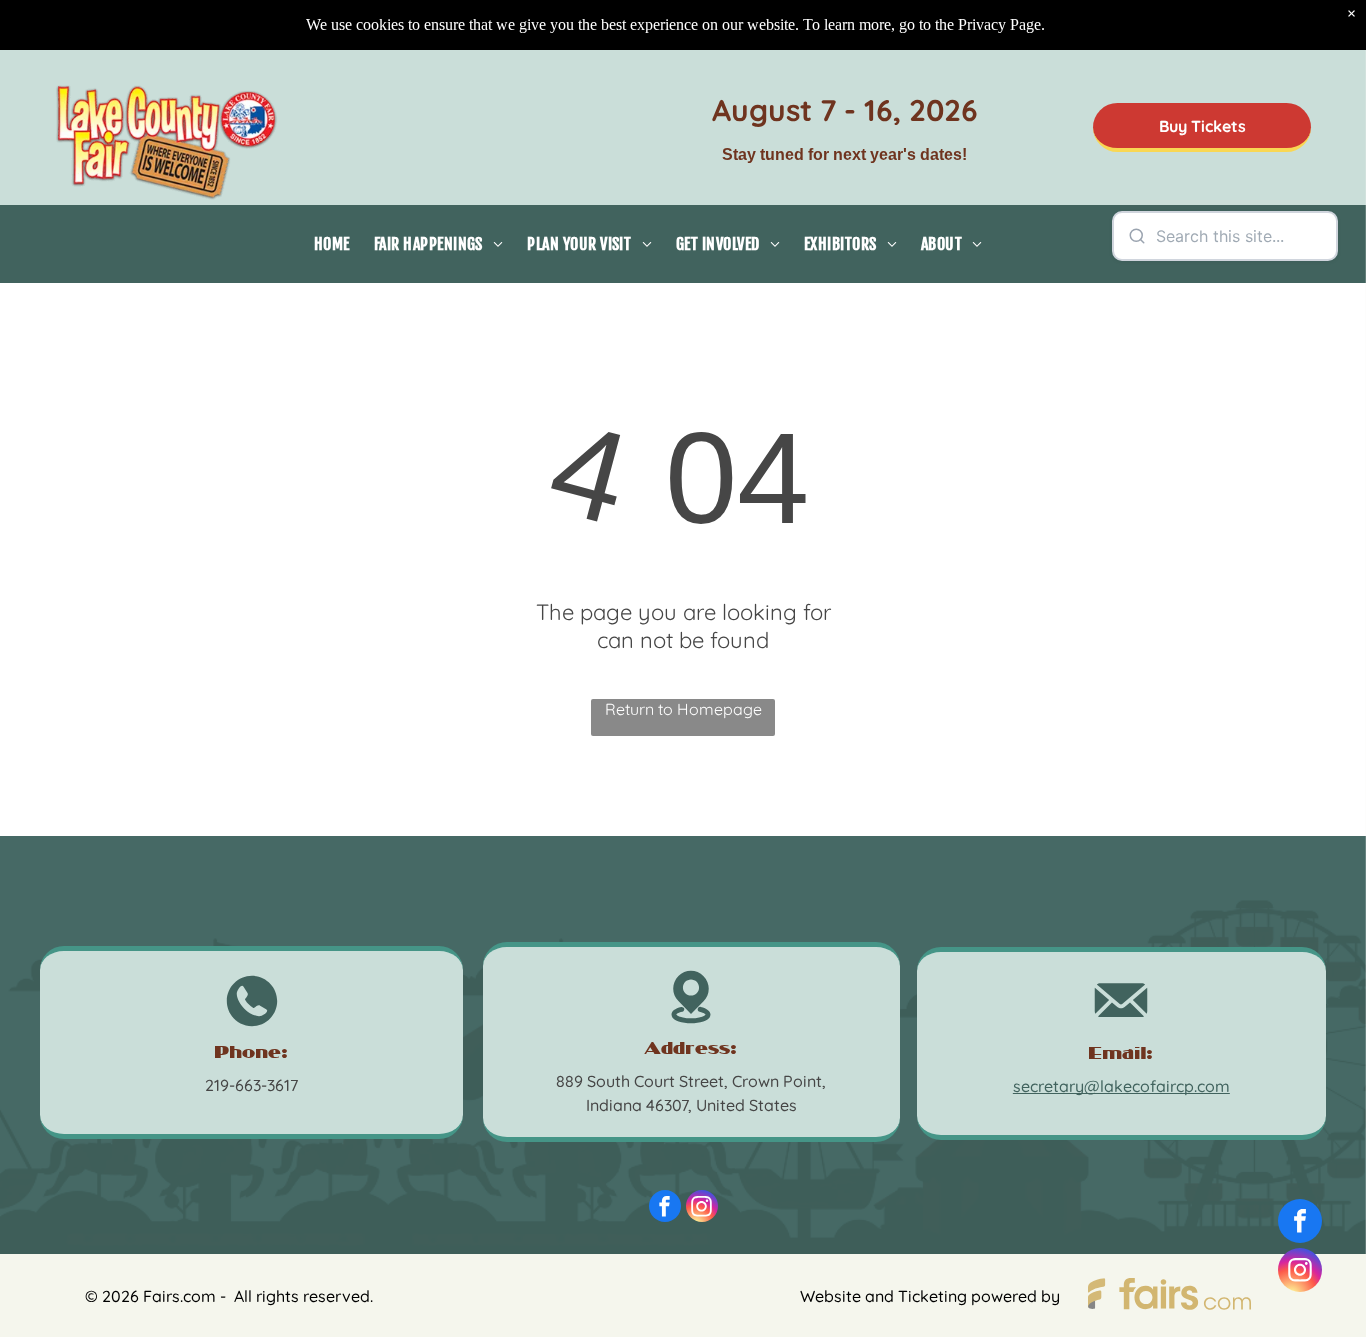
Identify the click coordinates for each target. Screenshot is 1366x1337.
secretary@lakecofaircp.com (1121, 1086)
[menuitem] (332, 244)
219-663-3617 (251, 1085)
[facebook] (665, 1208)
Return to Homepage (683, 709)
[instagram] (702, 1208)
